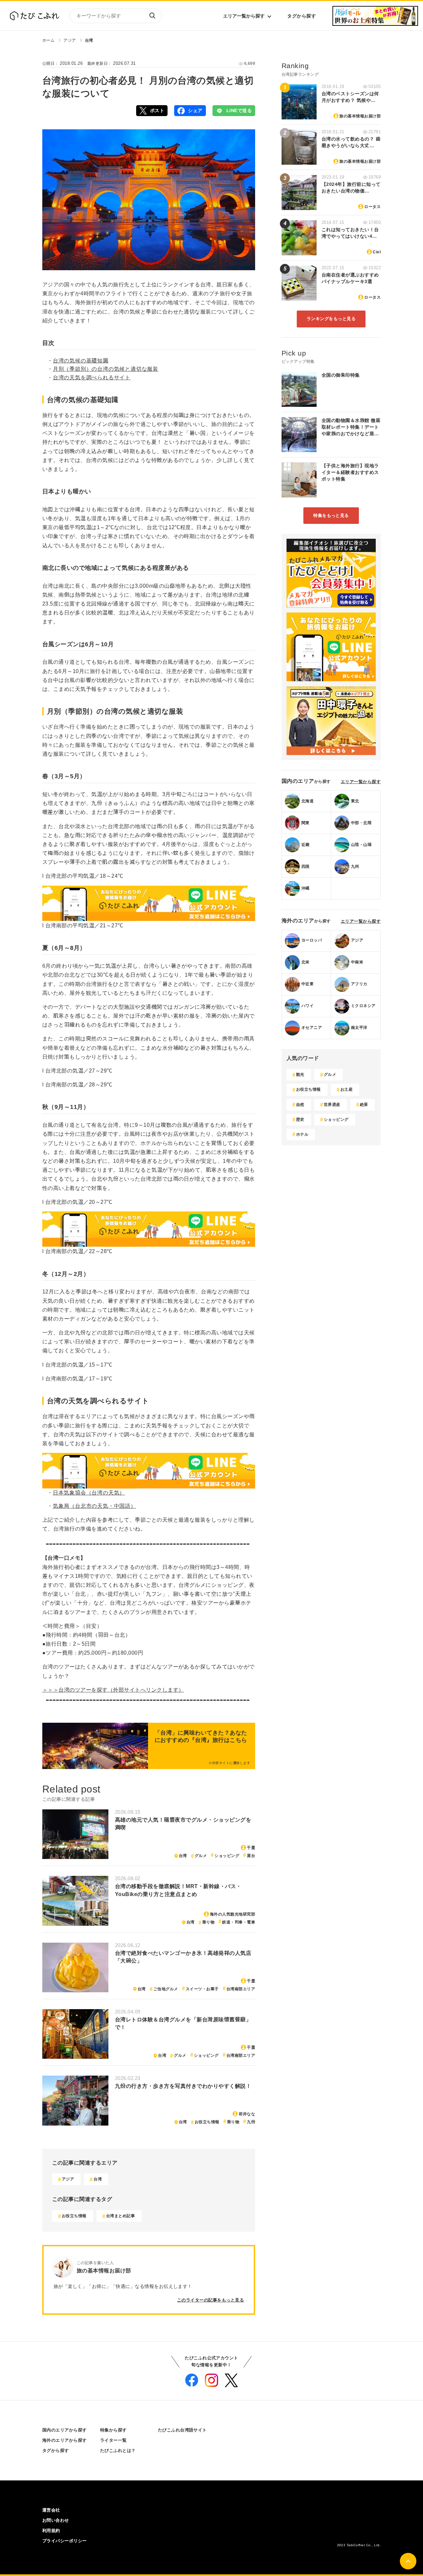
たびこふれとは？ (118, 2450)
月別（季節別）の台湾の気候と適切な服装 (106, 369)
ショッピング (227, 1856)
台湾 (89, 40)
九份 (251, 2122)
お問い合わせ (56, 2520)
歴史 (300, 1119)
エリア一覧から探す (244, 16)
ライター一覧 (114, 2440)
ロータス (372, 207)
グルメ (201, 1856)
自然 (300, 1105)
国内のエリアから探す (65, 2430)
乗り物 (208, 1922)
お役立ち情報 (207, 2122)
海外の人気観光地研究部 (232, 1914)
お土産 (346, 1089)
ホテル (302, 1134)
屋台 (251, 1856)
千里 (251, 1848)
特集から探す (114, 2430)
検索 (152, 16)
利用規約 (51, 2531)
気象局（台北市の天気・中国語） (95, 1506)
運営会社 (51, 2510)
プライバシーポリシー (65, 2541)
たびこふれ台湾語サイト (182, 2430)
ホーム (48, 40)
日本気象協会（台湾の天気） (89, 1493)
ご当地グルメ (166, 1989)
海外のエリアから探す (65, 2440)
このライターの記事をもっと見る (211, 2300)
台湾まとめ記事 (120, 2216)
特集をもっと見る (331, 515)
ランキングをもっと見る (331, 319)
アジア (70, 40)
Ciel (377, 252)
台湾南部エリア (241, 1989)
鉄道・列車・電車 (239, 1922)
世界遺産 (332, 1105)
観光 (300, 1075)
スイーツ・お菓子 (202, 1989)
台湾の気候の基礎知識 (81, 361)
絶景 (364, 1105)
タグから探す (302, 16)
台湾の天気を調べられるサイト (92, 378)
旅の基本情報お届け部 (360, 116)
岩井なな (247, 2114)
